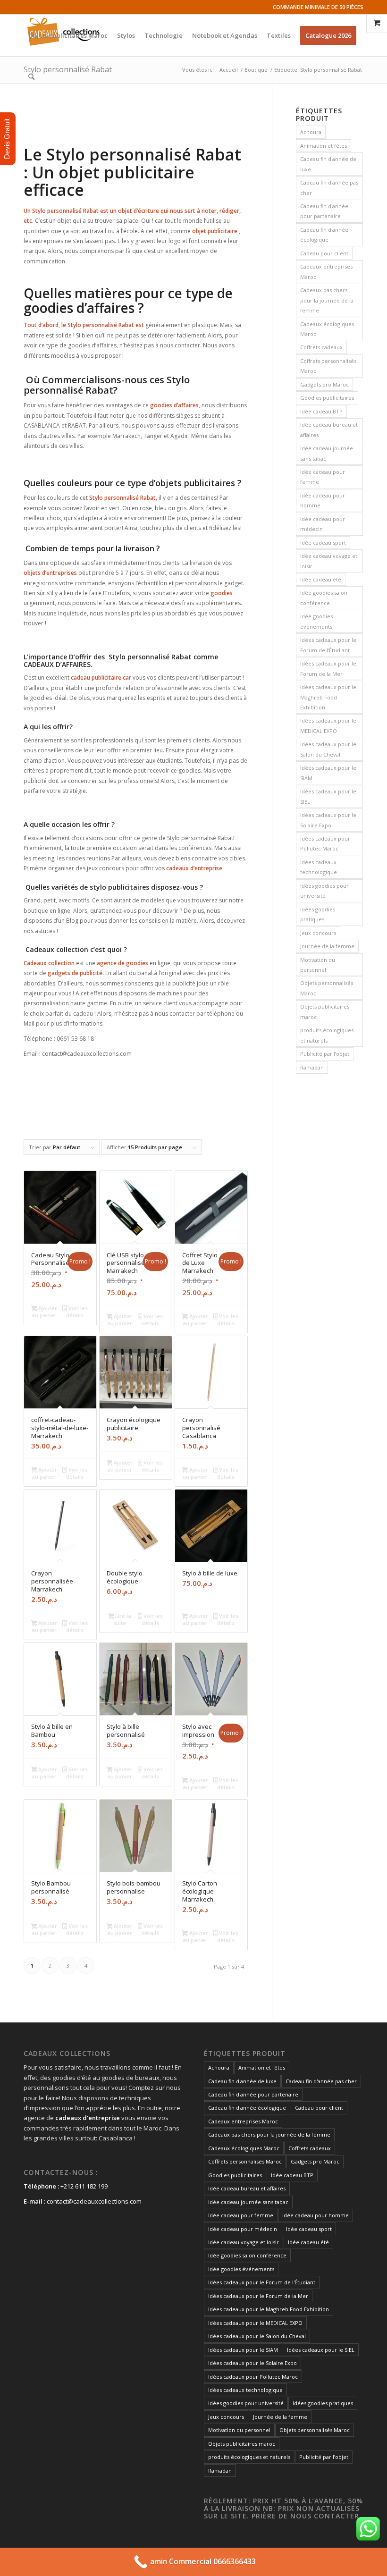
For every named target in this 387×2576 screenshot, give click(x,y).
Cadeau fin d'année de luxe (328, 164)
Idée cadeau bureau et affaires (329, 429)
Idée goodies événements (316, 621)
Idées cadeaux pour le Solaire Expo (328, 820)
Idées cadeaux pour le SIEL (328, 796)
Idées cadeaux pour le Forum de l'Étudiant (328, 645)
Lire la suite (122, 1619)
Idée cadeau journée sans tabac (327, 453)
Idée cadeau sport (323, 543)
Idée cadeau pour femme (323, 477)
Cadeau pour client (324, 253)
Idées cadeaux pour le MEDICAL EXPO (328, 725)
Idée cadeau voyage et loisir (329, 561)
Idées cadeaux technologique (319, 867)
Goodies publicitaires (327, 398)
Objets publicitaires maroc (325, 1011)
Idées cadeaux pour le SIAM (328, 773)
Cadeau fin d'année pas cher (329, 187)
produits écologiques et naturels (327, 1035)
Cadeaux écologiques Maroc (327, 329)
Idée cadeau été (321, 579)
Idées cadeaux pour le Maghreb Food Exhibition (328, 697)
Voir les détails (77, 1312)
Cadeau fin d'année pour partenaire (324, 211)
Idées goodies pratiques (318, 914)
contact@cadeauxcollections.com (94, 2201)
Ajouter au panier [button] (44, 1312)
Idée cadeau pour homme (323, 500)
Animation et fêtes (324, 146)
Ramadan (312, 1067)
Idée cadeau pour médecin (323, 524)
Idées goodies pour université (324, 891)
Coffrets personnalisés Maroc (328, 366)
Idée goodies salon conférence (324, 598)
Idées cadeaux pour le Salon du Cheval (328, 749)
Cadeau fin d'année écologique (324, 235)
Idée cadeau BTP (321, 411)
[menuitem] (68, 35)
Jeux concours (318, 933)
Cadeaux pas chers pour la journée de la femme (327, 300)
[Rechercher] (31, 77)
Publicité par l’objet (325, 1054)
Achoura (311, 132)
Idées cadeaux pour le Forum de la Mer (328, 668)
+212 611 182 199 (84, 2186)
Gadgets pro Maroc (324, 384)
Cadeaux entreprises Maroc (326, 271)
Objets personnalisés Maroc (327, 988)
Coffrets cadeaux (321, 347)
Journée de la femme (327, 946)
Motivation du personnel (318, 965)
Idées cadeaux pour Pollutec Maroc (325, 843)
